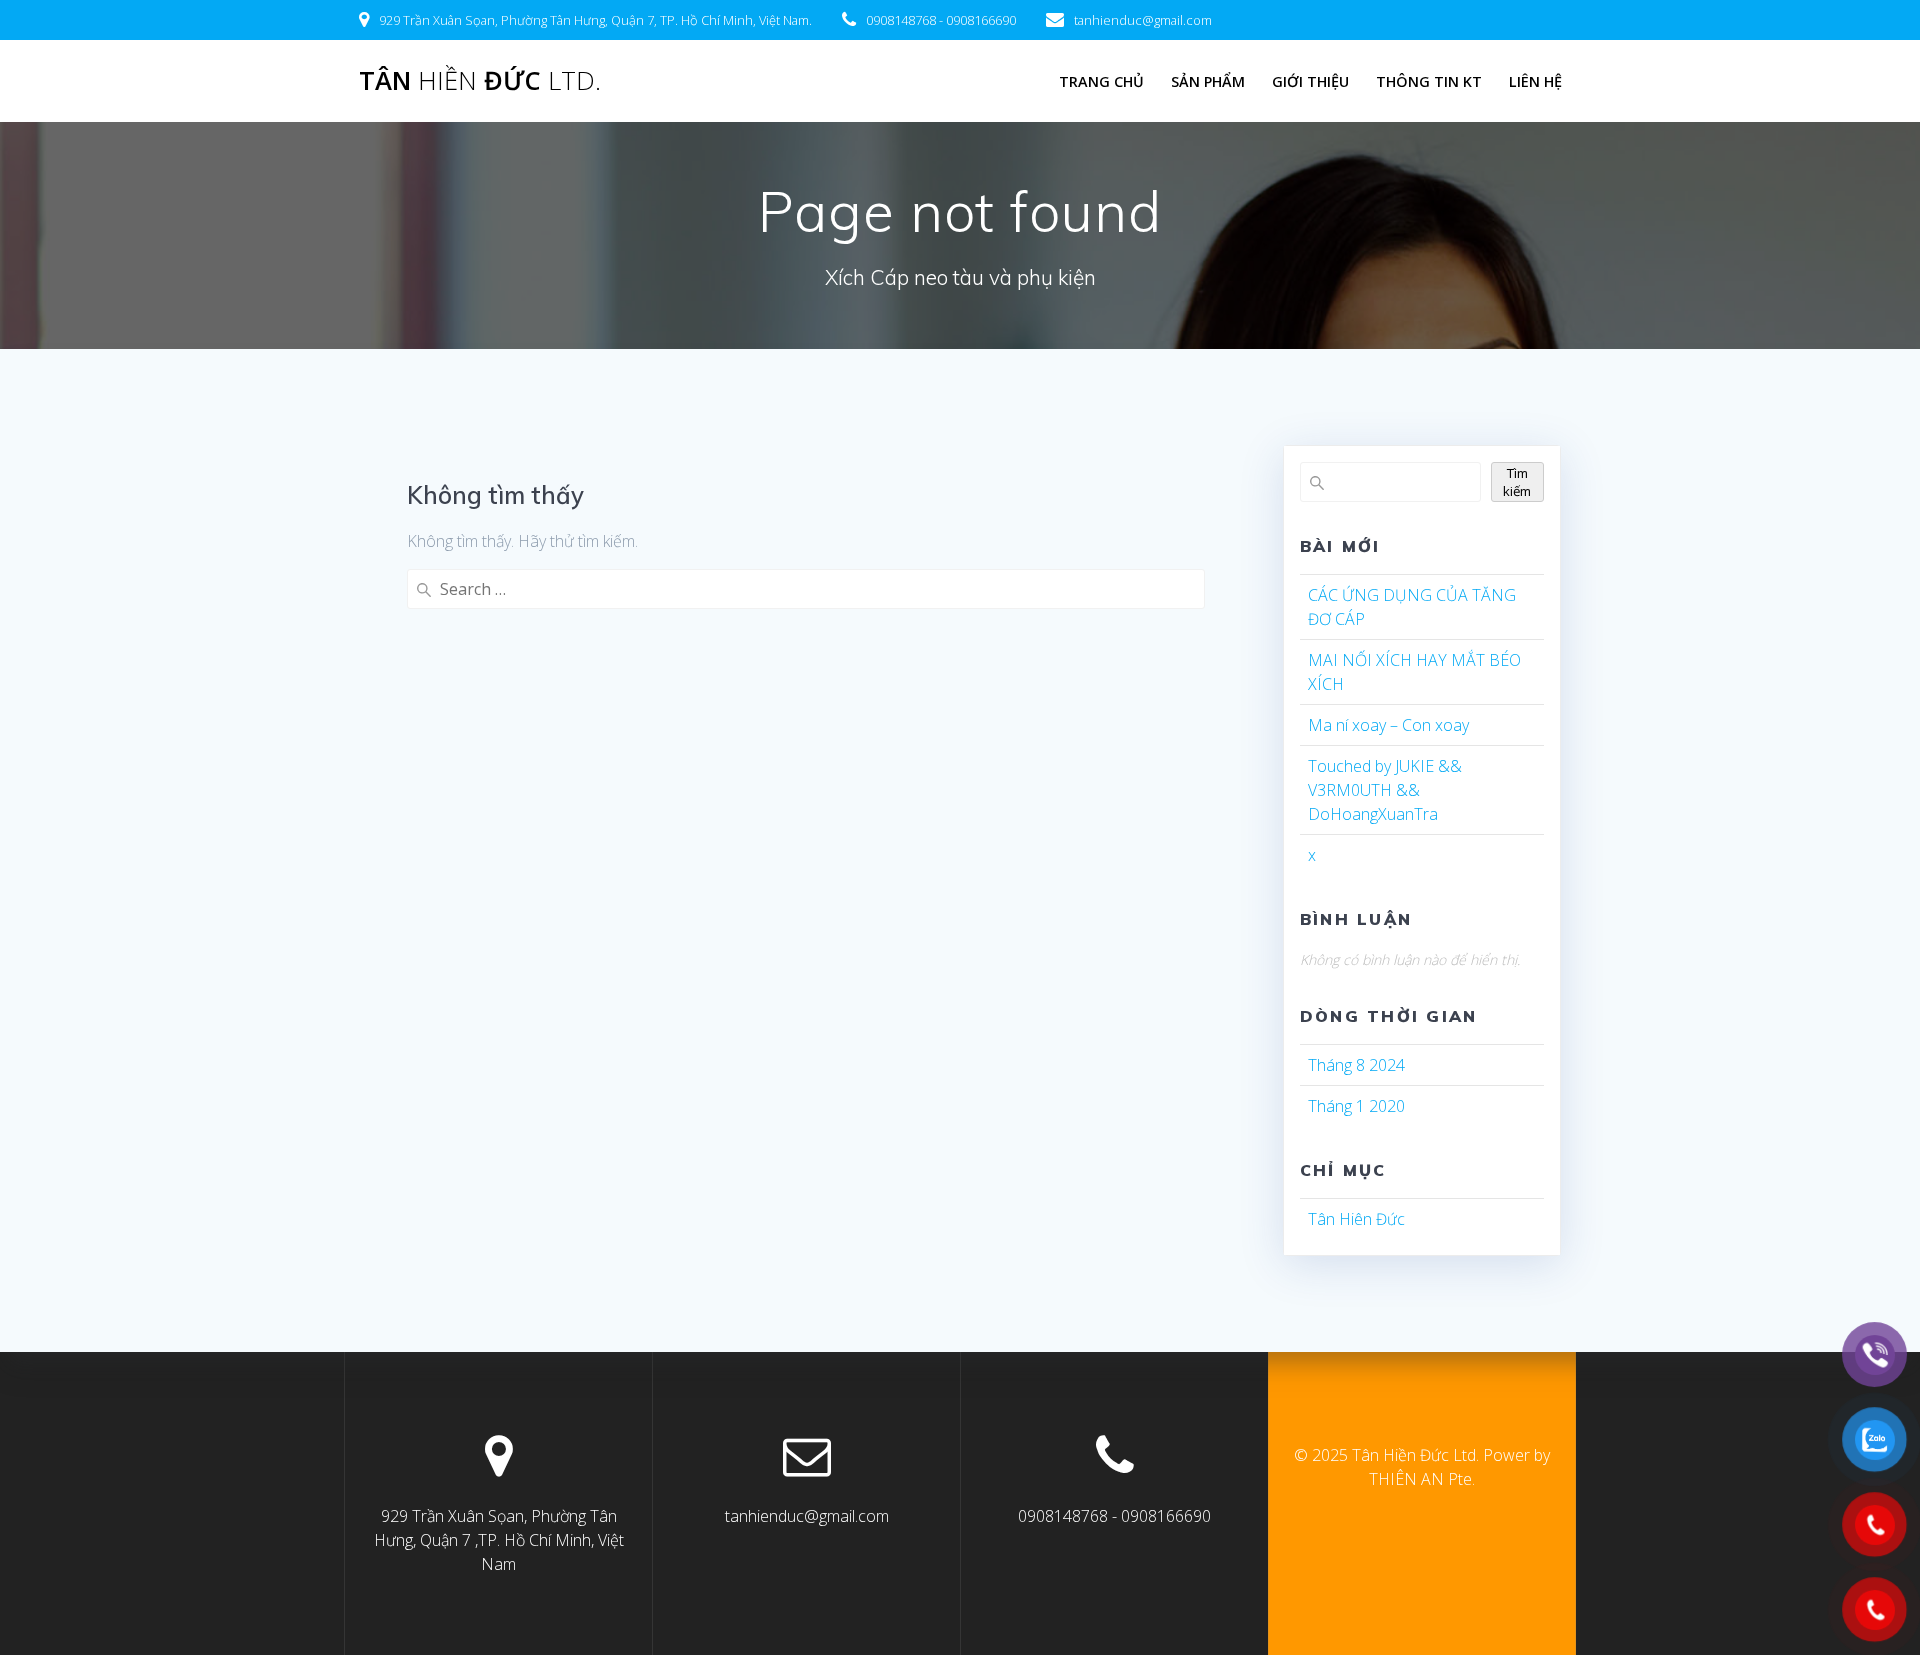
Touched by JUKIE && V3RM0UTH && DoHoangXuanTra (1385, 790)
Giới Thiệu (1310, 81)
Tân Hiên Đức (1356, 1219)
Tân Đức (480, 81)
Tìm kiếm (1517, 482)
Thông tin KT (1429, 81)
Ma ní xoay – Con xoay (1388, 725)
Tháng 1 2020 (1356, 1106)
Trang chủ (1101, 81)
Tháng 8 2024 (1356, 1065)
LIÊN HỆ (1535, 81)
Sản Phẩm (1208, 81)
